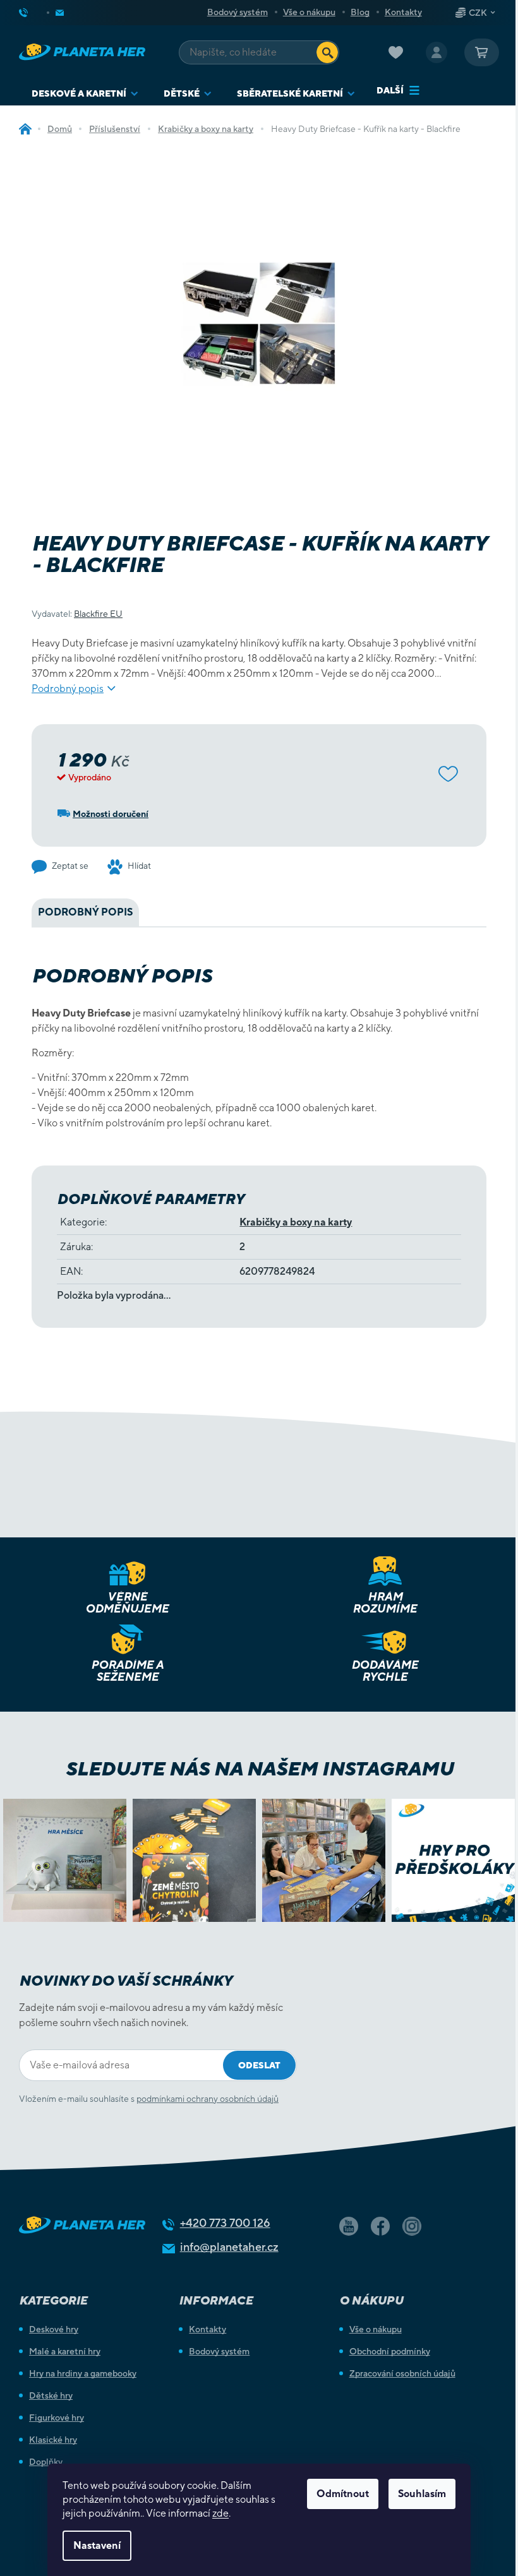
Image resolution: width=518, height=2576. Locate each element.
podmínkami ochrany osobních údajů (208, 2099)
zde (220, 2513)
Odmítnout (343, 2494)
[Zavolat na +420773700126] (33, 13)
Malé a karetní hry (65, 2351)
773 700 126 (225, 2223)
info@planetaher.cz (229, 2247)
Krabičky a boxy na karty (296, 1222)
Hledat (327, 52)
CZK (478, 13)
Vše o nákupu (309, 12)
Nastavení (97, 2545)
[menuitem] (85, 94)
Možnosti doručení (111, 814)
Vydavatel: (77, 614)
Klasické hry (53, 2440)
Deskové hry (54, 2329)
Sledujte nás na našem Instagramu (259, 1768)
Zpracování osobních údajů (402, 2373)
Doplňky (46, 2462)
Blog (360, 12)
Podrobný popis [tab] (85, 912)
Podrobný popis (68, 689)
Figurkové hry (57, 2418)
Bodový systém (238, 12)
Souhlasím (422, 2494)
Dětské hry (51, 2395)
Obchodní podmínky (390, 2351)
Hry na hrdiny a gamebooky (83, 2373)
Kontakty (403, 12)
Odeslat (259, 2065)
